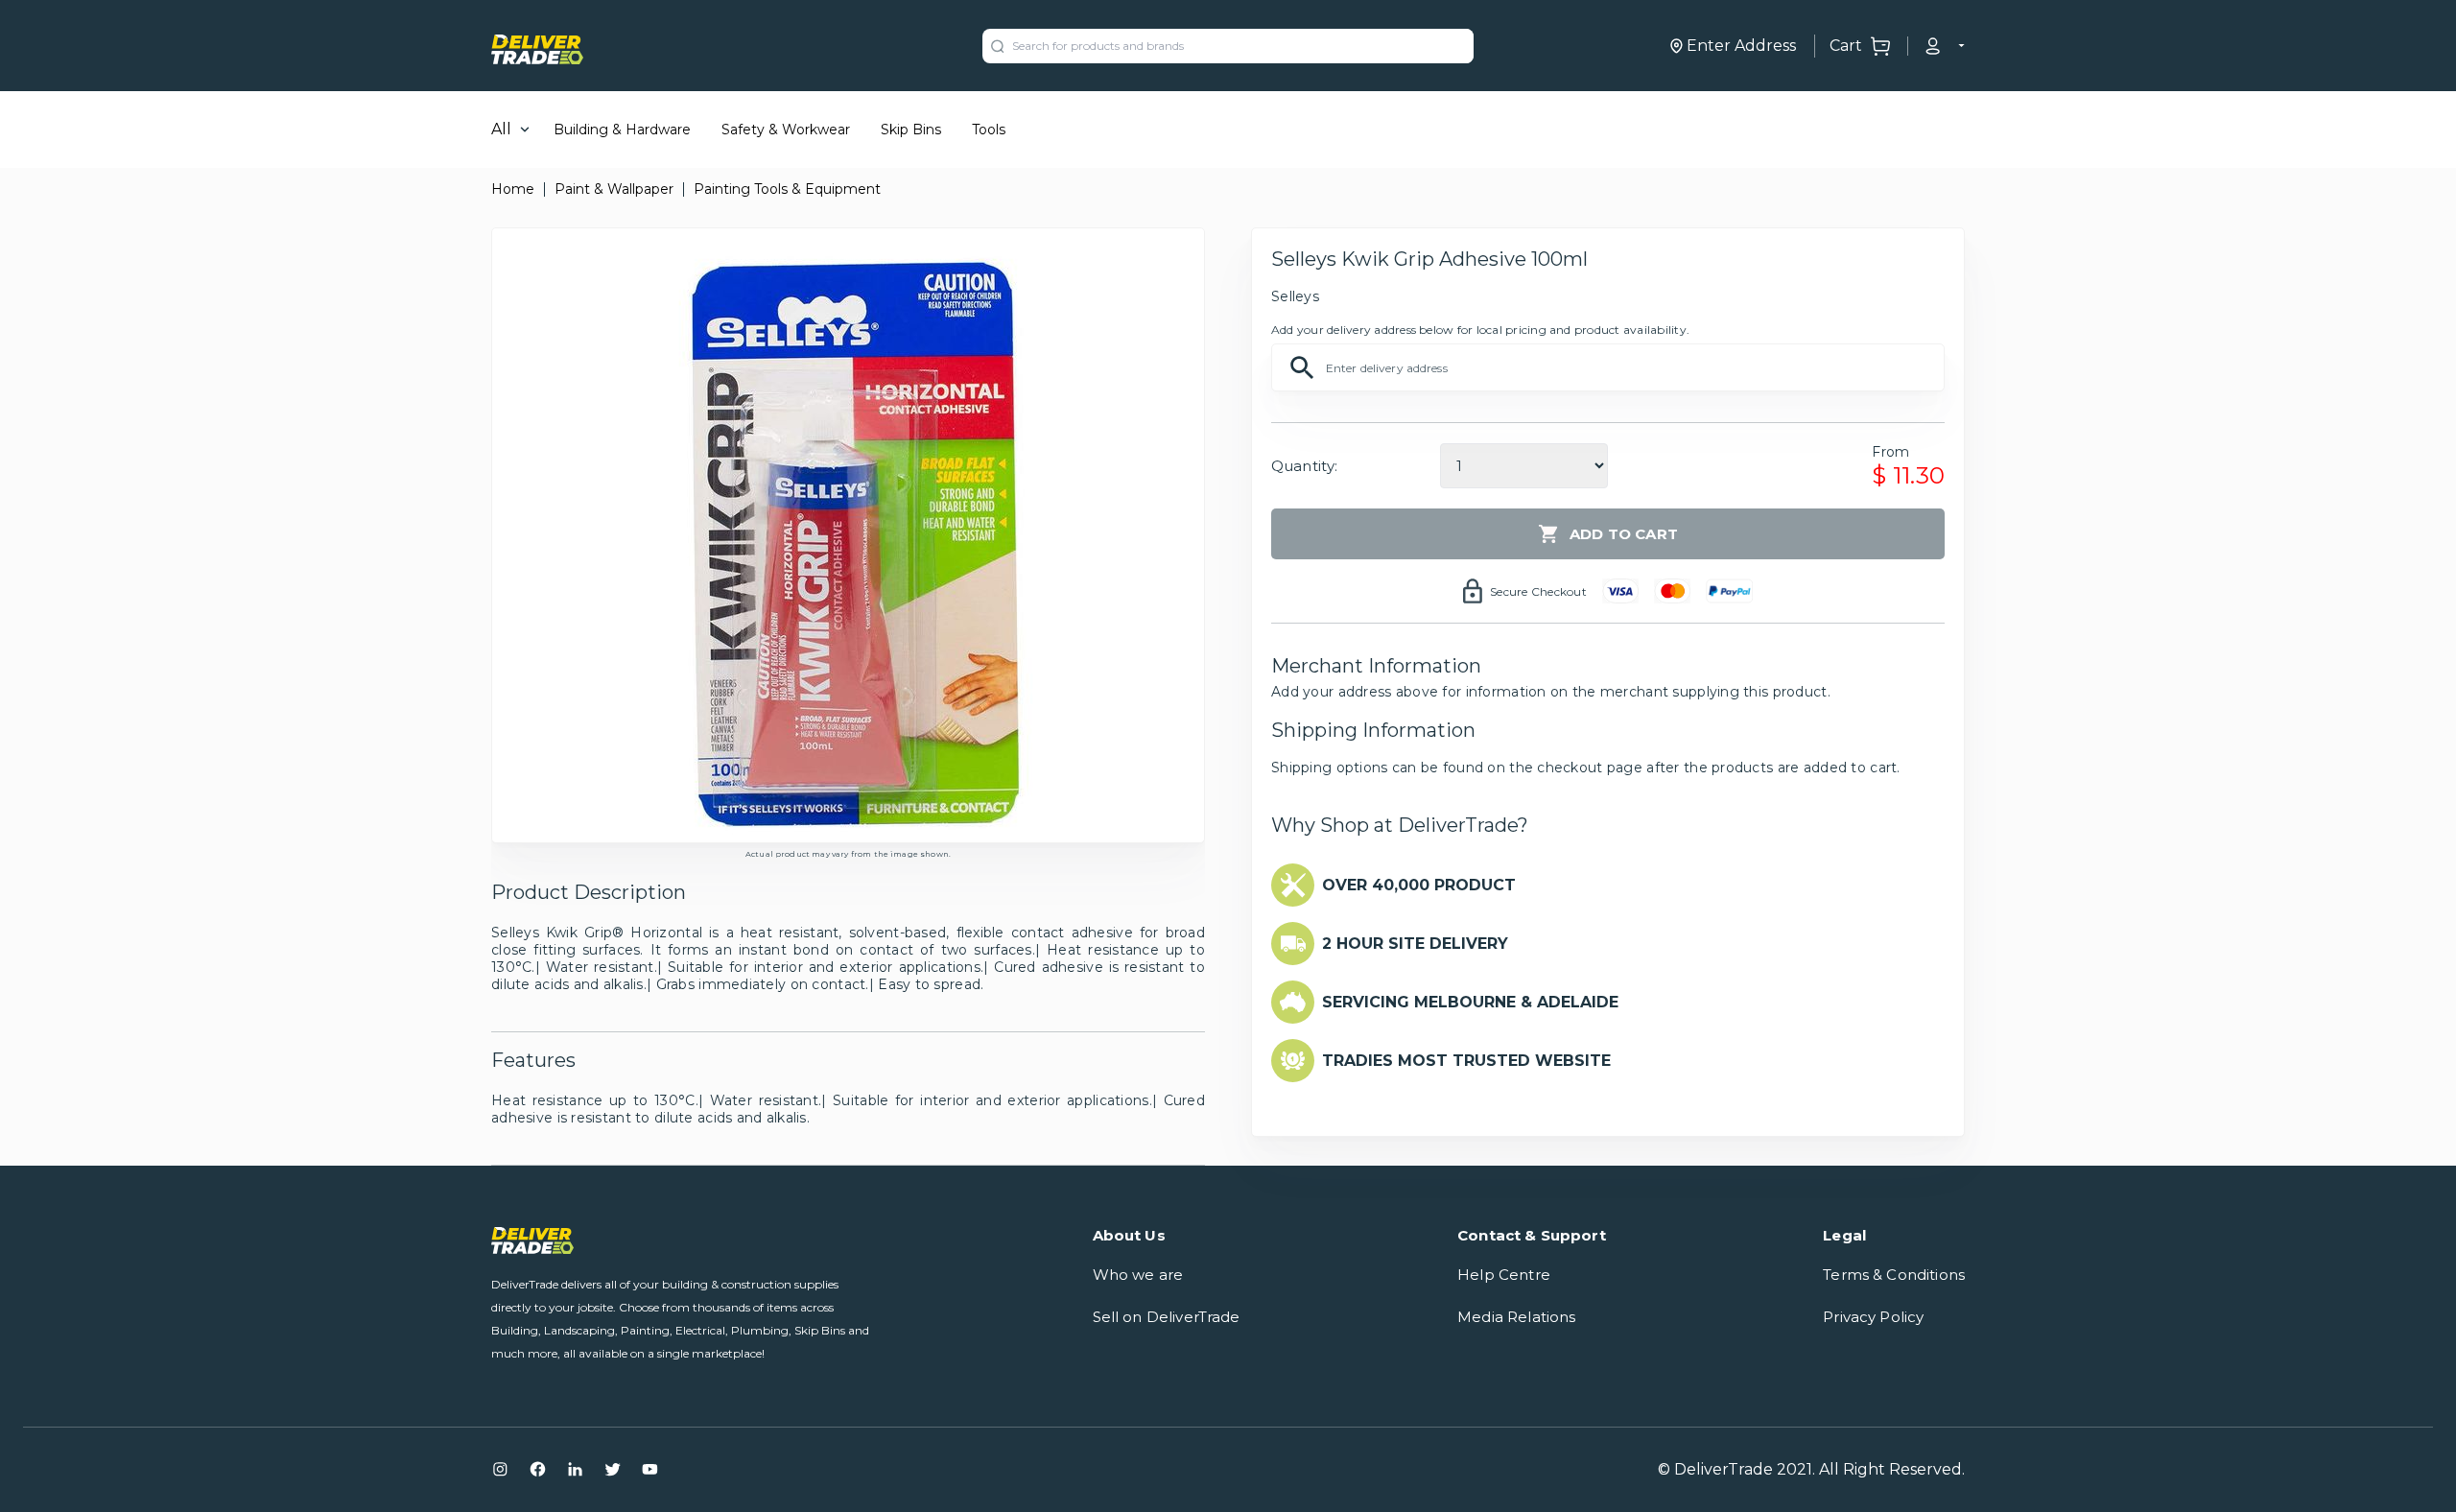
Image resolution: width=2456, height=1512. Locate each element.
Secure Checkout (1538, 591)
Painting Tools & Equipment (787, 189)
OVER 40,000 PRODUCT (1419, 885)
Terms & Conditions (1894, 1275)
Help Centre (1504, 1275)
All (501, 129)
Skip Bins (911, 130)
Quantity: (1304, 466)
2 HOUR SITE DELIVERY (1415, 944)
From (1890, 452)
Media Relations (1516, 1317)
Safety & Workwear (786, 130)
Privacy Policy (1873, 1317)
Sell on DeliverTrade (1167, 1317)
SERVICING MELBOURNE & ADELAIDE (1470, 1002)
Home (513, 189)
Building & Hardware (622, 130)
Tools (989, 130)
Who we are (1138, 1275)
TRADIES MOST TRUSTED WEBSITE (1466, 1061)
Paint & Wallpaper (614, 189)
